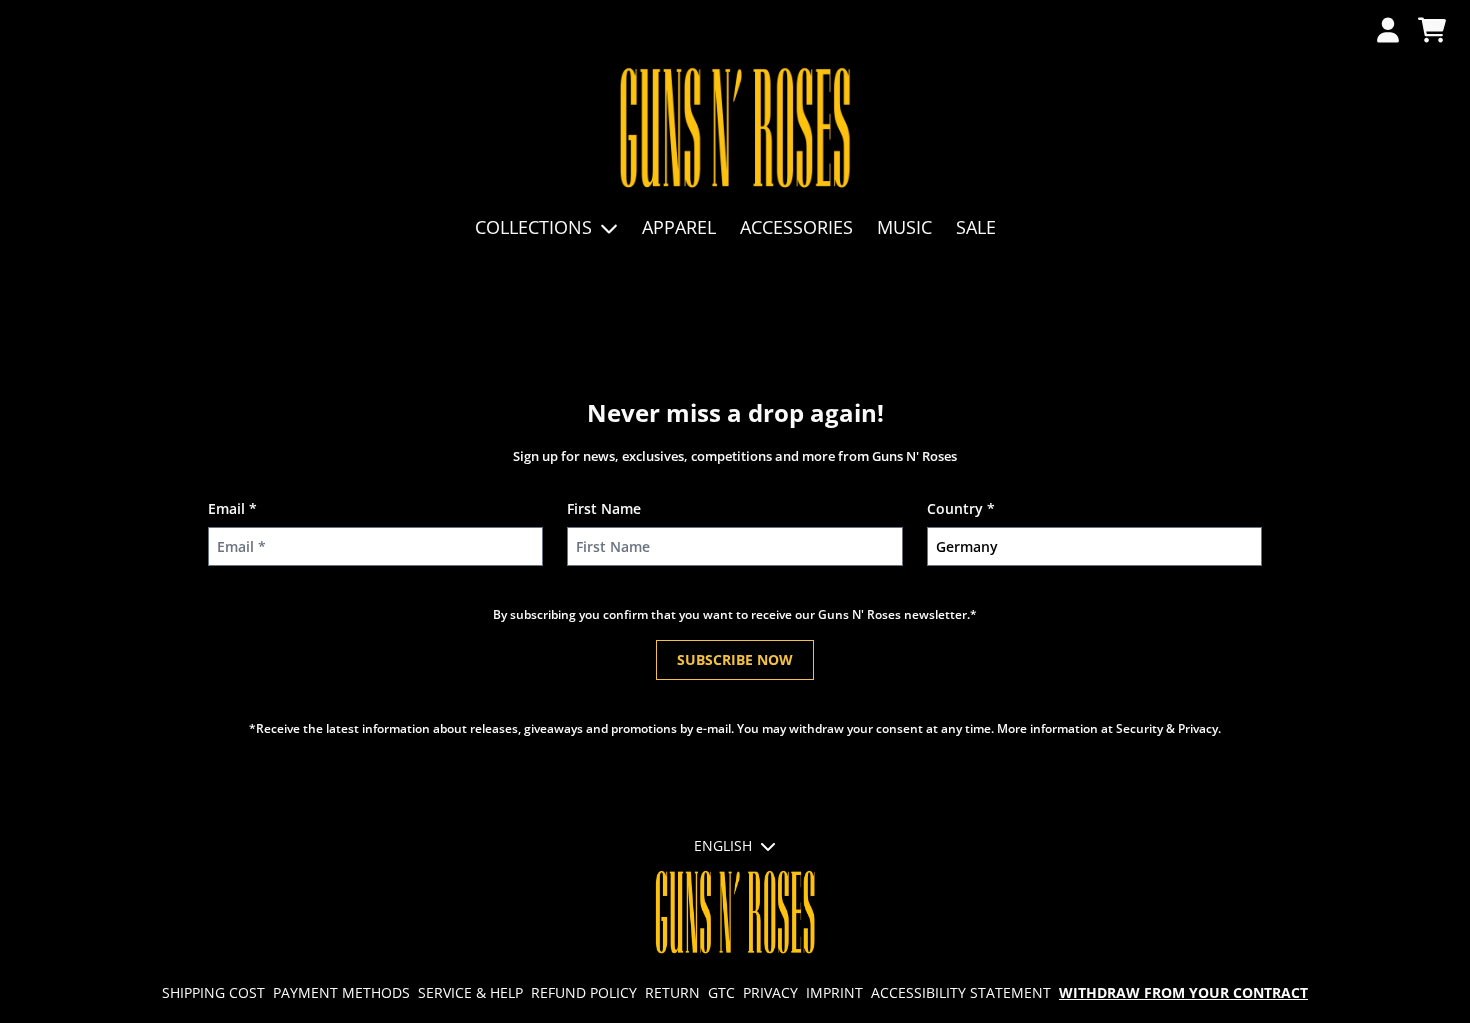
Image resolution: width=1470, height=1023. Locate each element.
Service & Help (470, 992)
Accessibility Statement (961, 992)
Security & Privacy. (1168, 728)
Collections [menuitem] (533, 227)
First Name (604, 508)
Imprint (834, 992)
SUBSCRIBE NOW (735, 659)
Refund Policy (584, 992)
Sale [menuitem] (976, 227)
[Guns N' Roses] (735, 129)
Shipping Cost (213, 992)
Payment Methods (341, 992)
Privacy (770, 992)
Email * (232, 508)
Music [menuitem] (904, 227)
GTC (721, 992)
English (723, 845)
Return (672, 992)
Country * (961, 508)
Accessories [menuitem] (796, 227)
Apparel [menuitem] (679, 227)
